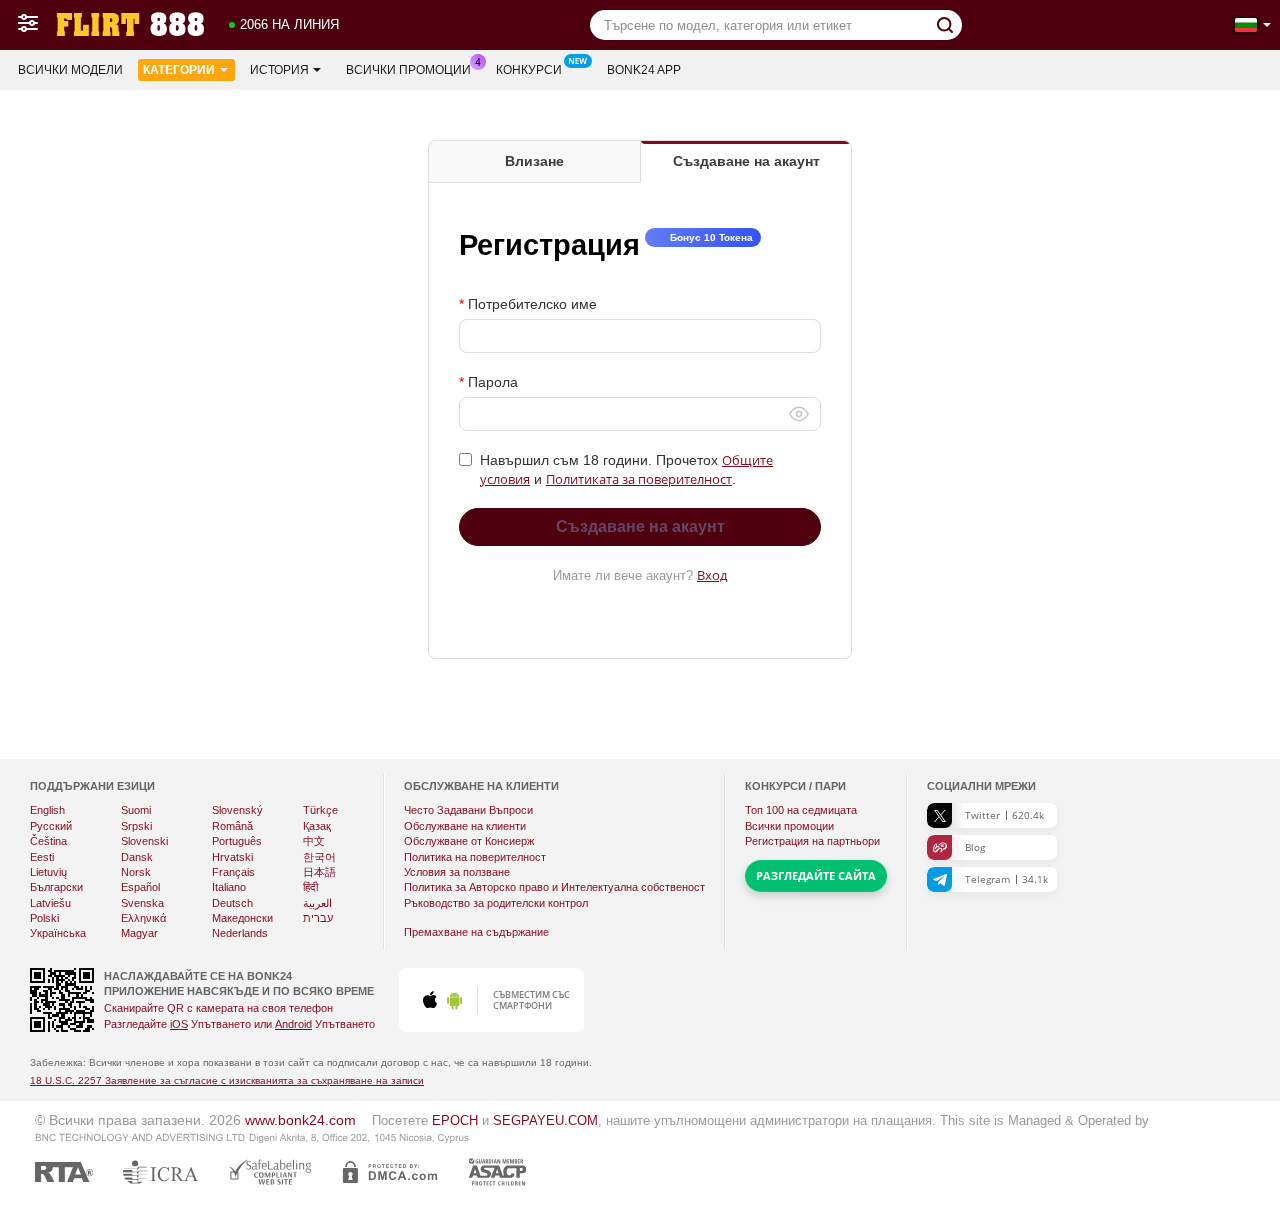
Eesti (42, 857)
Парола (493, 382)
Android (293, 1024)
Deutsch (232, 903)
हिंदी (310, 887)
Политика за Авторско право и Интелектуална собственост (554, 887)
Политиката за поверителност (639, 479)
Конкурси (529, 70)
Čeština (48, 841)
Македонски (242, 918)
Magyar (139, 933)
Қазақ (317, 826)
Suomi (136, 810)
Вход (712, 575)
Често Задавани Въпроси (468, 810)
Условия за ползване (457, 872)
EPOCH (455, 1120)
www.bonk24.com (300, 1120)
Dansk (137, 857)
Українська (58, 933)
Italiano (229, 887)
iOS (179, 1024)
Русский (51, 826)
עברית (318, 918)
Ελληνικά (143, 918)
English (47, 810)
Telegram (1006, 879)
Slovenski (144, 841)
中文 (314, 841)
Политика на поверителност (475, 857)
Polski (44, 918)
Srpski (136, 826)
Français (233, 872)
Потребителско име (532, 304)
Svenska (142, 903)
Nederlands (240, 933)
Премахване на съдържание (476, 932)
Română (232, 826)
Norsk (136, 872)
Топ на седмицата (801, 810)
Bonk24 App (644, 70)
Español (140, 887)
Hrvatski (232, 857)
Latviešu (50, 903)
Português (237, 841)
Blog (975, 847)
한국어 (319, 857)
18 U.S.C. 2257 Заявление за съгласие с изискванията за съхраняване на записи (227, 1080)
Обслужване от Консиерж (469, 841)
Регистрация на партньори (812, 841)
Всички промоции (408, 70)
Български (56, 887)
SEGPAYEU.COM (545, 1120)
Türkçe (320, 810)
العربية (317, 903)
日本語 (319, 872)
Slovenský (237, 810)
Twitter (1004, 815)
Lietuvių (48, 872)
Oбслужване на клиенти (465, 826)
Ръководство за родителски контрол (496, 903)
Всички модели (70, 70)
